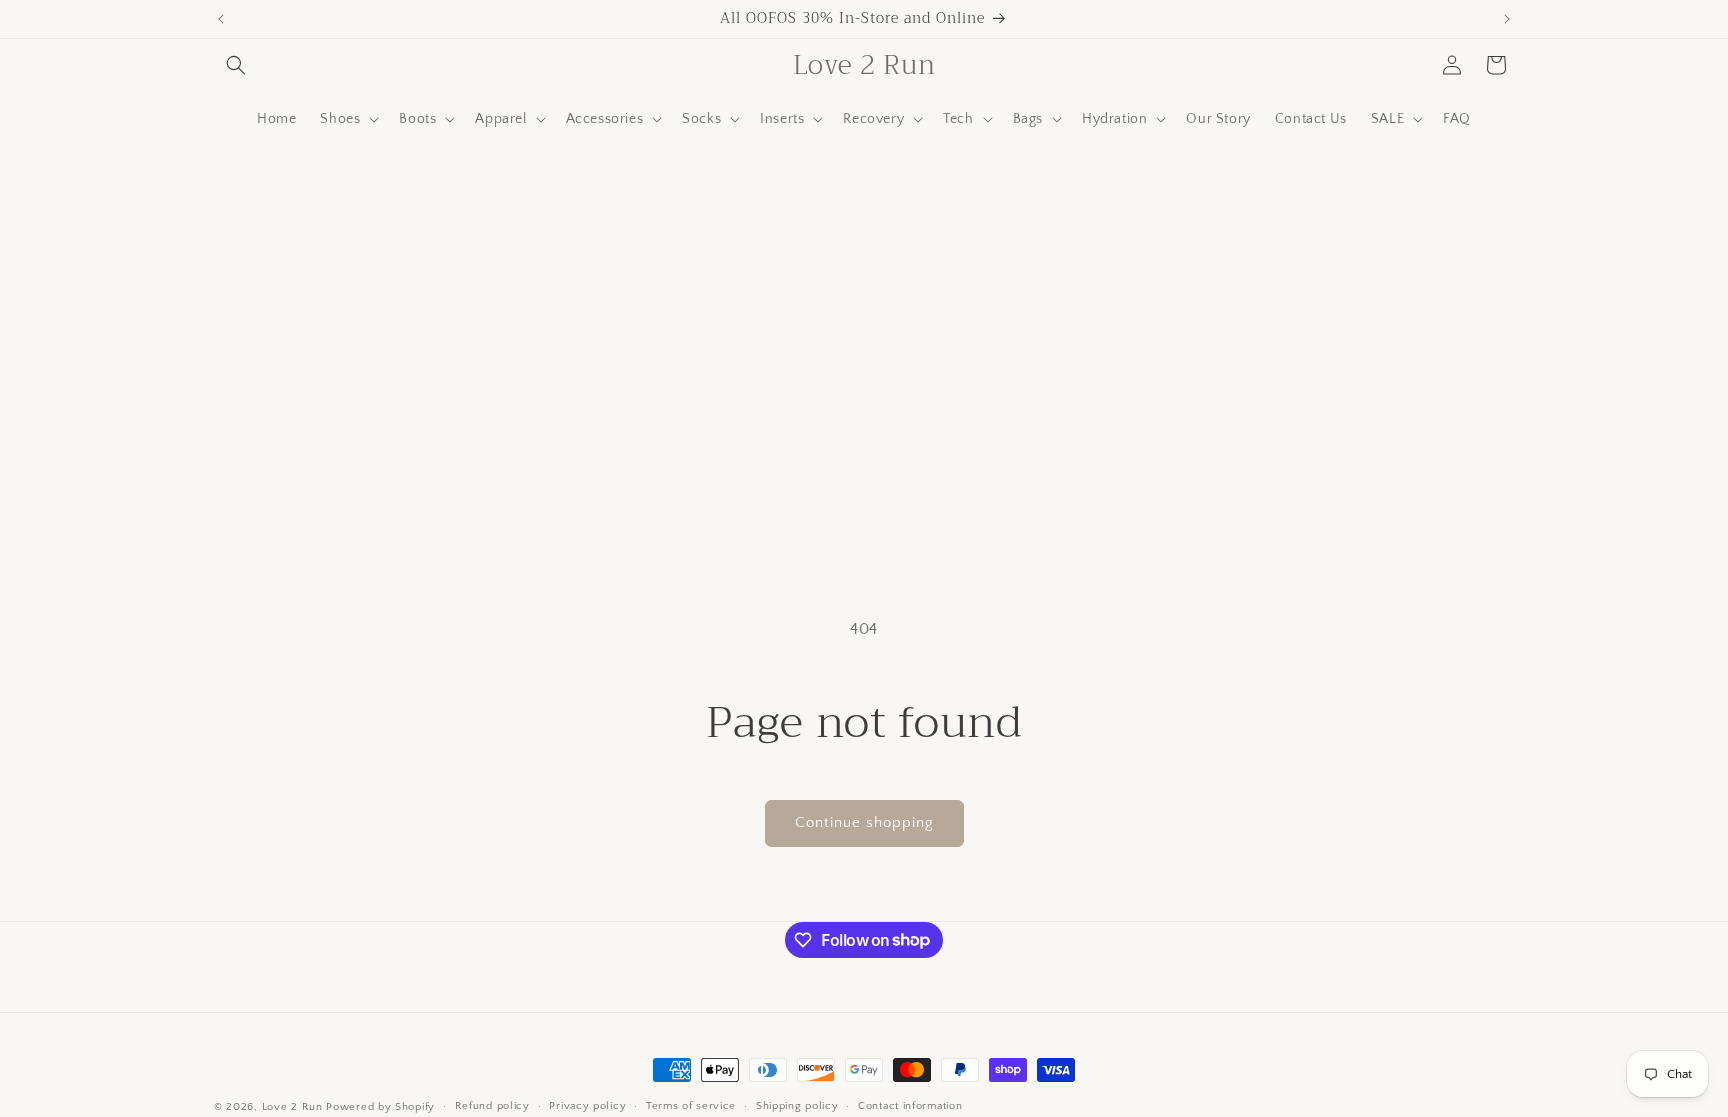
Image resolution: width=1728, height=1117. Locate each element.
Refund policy (492, 1106)
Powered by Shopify (380, 1107)
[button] (236, 65)
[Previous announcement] (221, 19)
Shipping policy (797, 1106)
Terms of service (691, 1106)
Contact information (910, 1106)
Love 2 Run (292, 1107)
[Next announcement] (1507, 19)
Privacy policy (587, 1106)
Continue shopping (864, 822)
